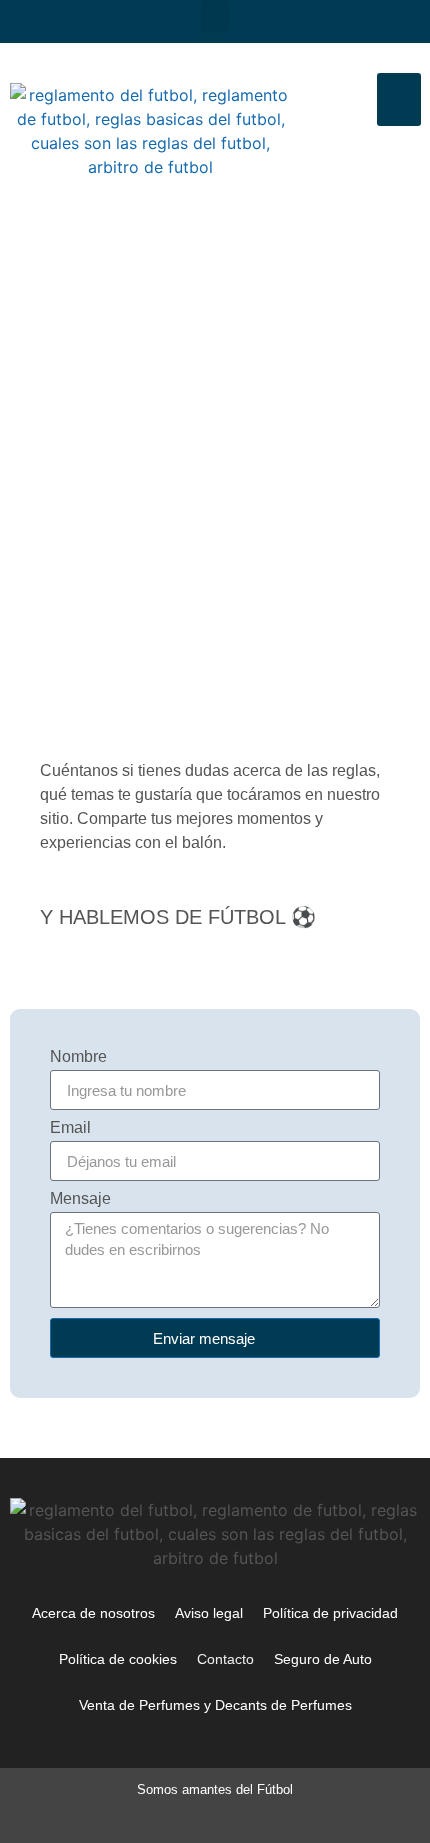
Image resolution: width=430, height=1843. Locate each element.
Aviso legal (209, 1613)
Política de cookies (118, 1659)
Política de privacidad (330, 1613)
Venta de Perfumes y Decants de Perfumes (215, 1705)
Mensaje (80, 1199)
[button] (215, 16)
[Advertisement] (215, 444)
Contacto (225, 1659)
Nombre (78, 1057)
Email (70, 1128)
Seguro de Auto (323, 1659)
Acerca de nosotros (93, 1613)
